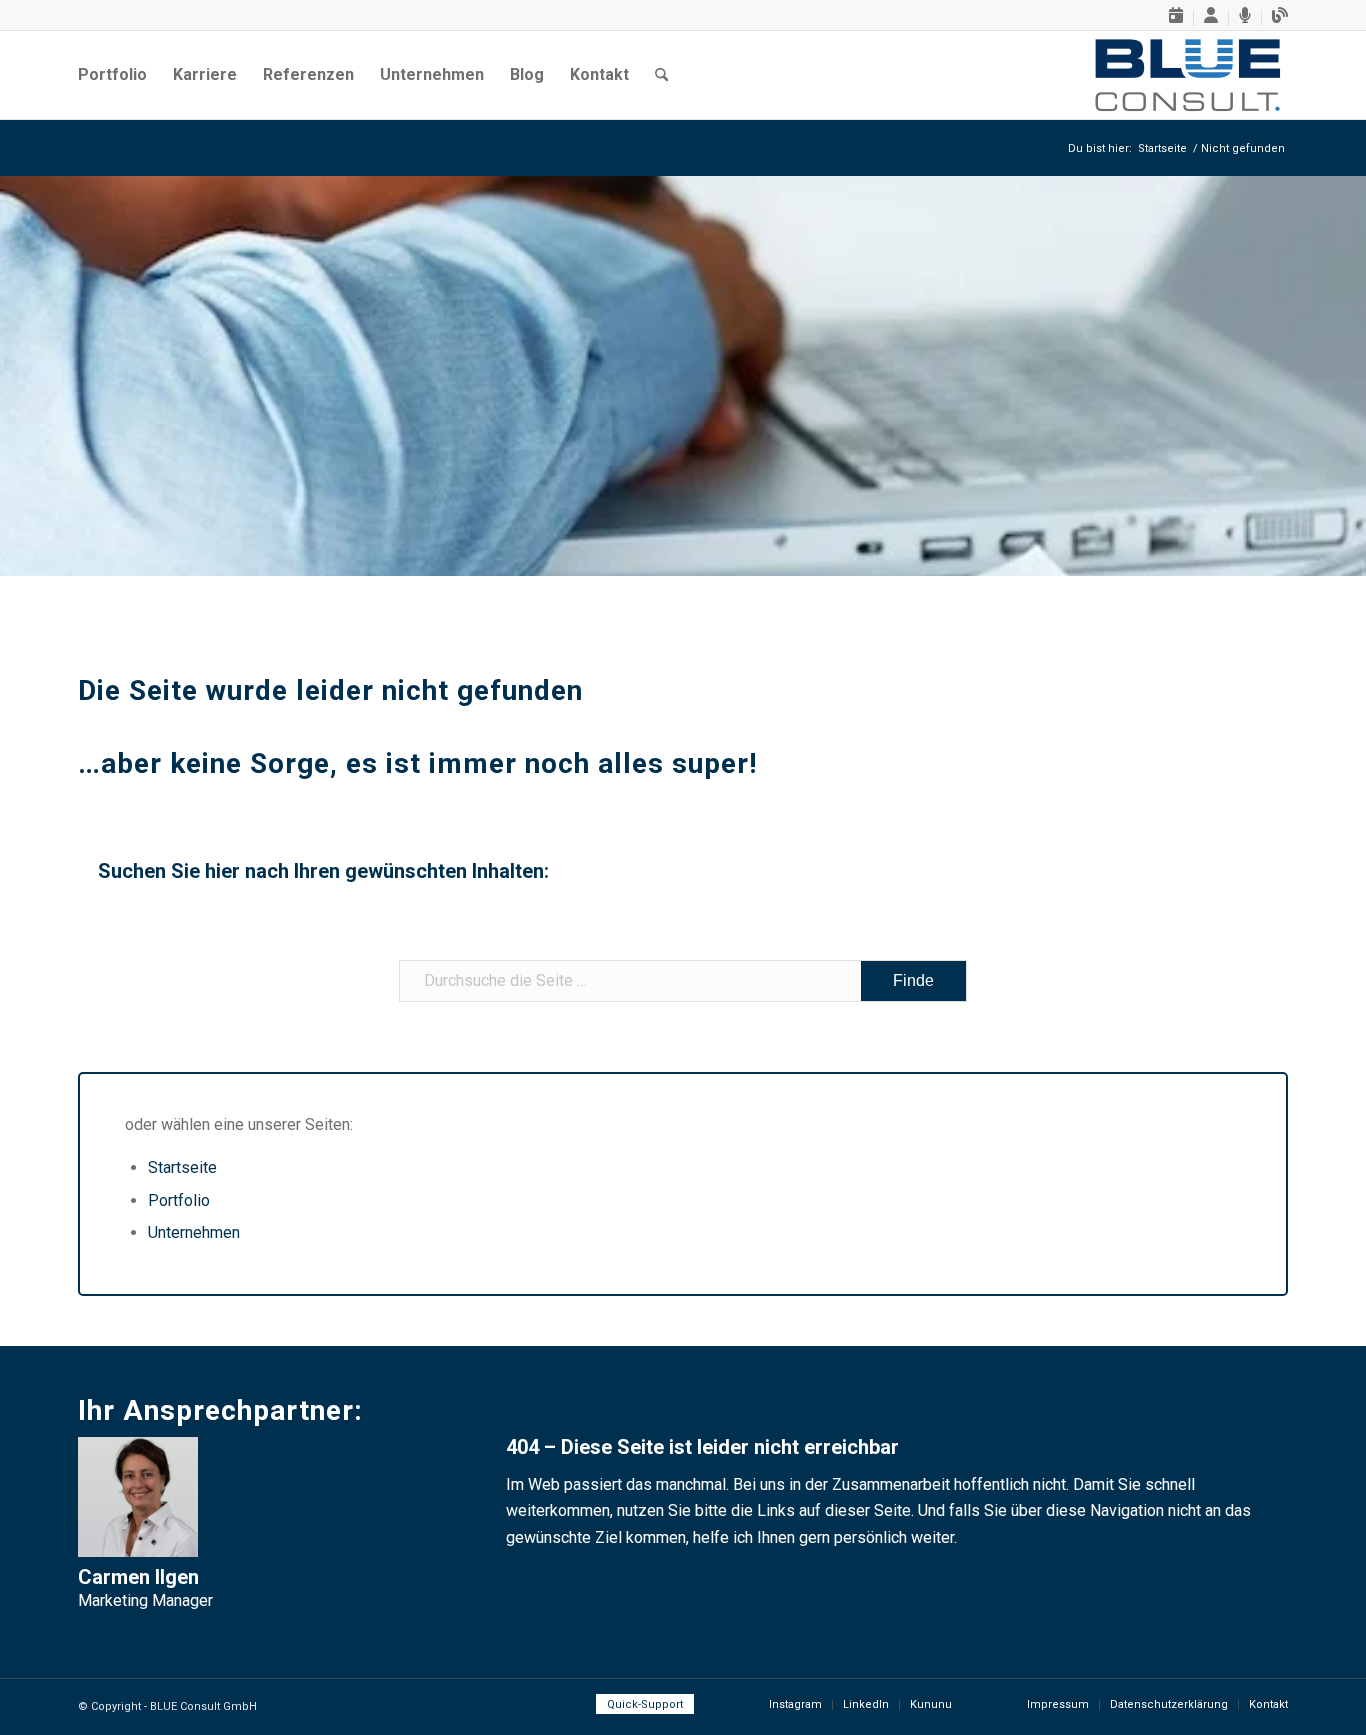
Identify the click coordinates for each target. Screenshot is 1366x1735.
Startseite (182, 1167)
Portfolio (179, 1200)
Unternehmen (194, 1232)
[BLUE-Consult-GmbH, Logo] (1187, 75)
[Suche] (661, 75)
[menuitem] (1176, 18)
